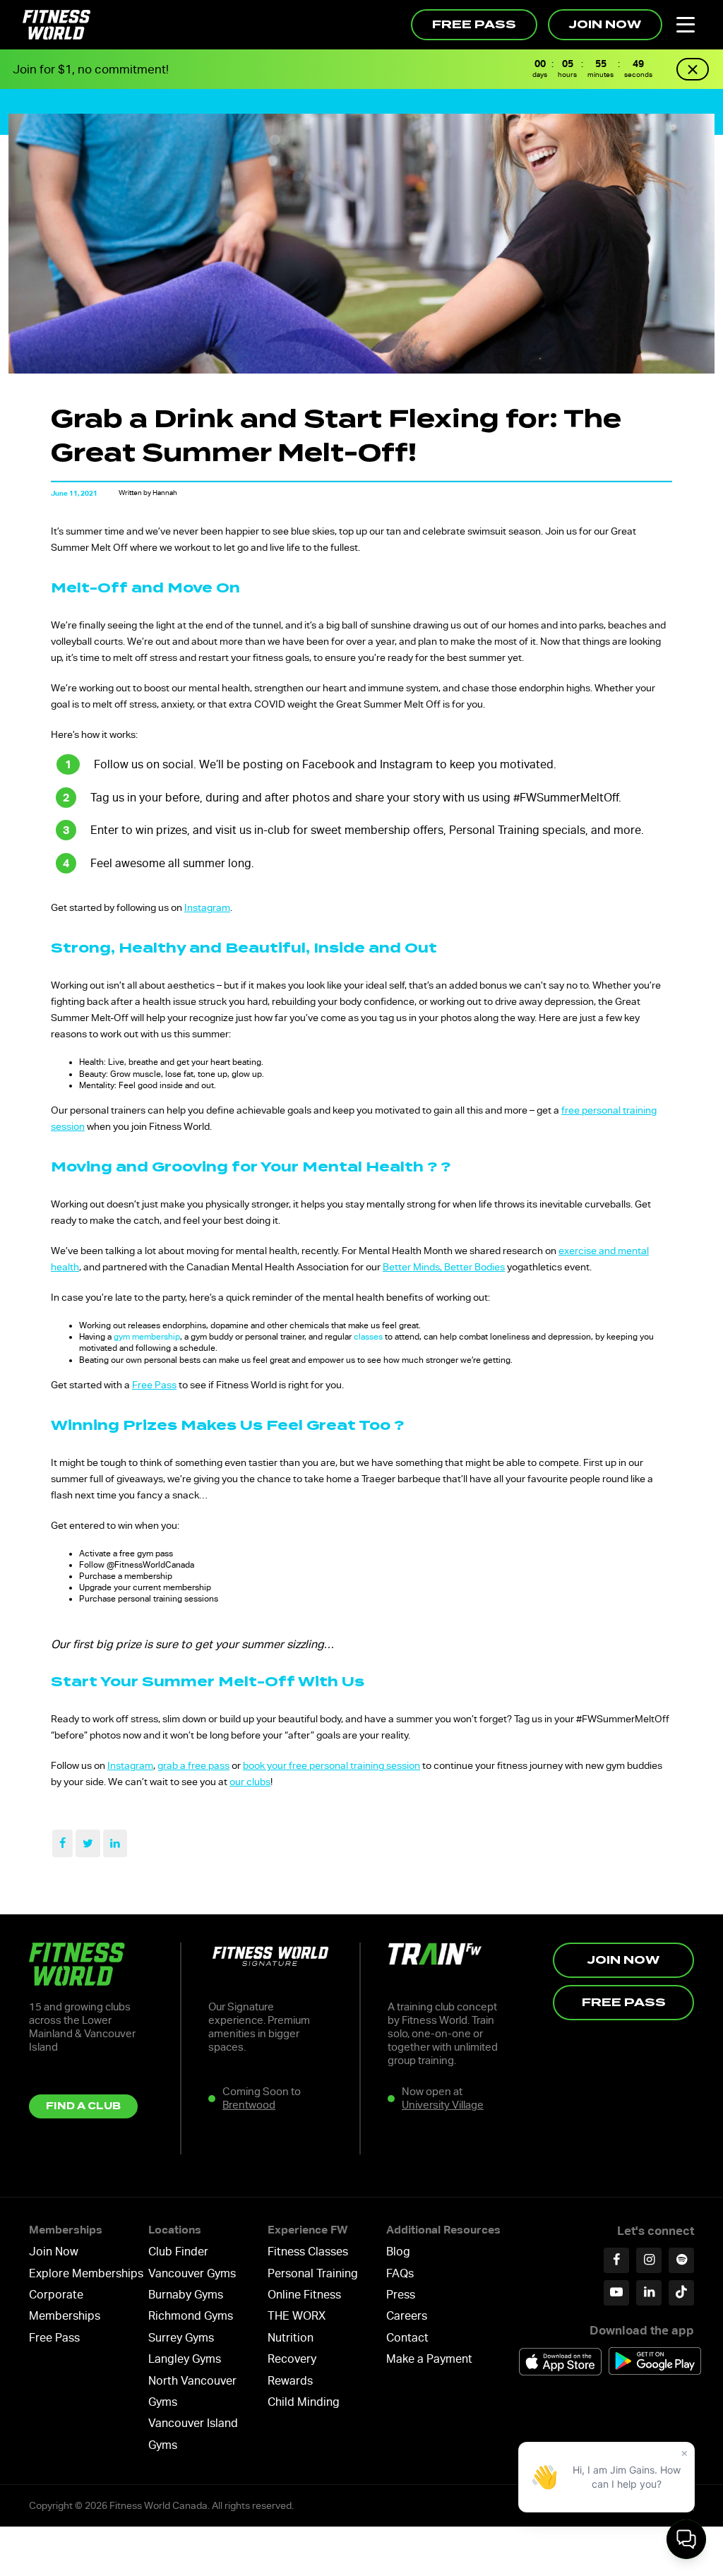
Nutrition (291, 2338)
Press (401, 2295)
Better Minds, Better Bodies (444, 1267)
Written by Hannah (148, 493)
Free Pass (474, 24)
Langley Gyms (185, 2359)
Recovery (292, 2359)
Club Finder (178, 2252)
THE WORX (297, 2316)
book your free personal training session (331, 1765)
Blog (398, 2252)
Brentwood (249, 2105)
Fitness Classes (308, 2252)
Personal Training (313, 2273)
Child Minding (304, 2402)
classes (368, 1337)
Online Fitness (304, 2295)
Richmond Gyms (191, 2316)
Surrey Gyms (181, 2338)
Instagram (207, 907)
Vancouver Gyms (192, 2273)
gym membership (147, 1337)
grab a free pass (193, 1765)
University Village (443, 2105)
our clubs (250, 1782)
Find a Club (83, 2106)
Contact (407, 2338)
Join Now (605, 24)
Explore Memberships (86, 2273)
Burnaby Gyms (186, 2295)
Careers (407, 2316)
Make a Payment (429, 2359)
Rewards (290, 2381)
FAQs (400, 2273)
